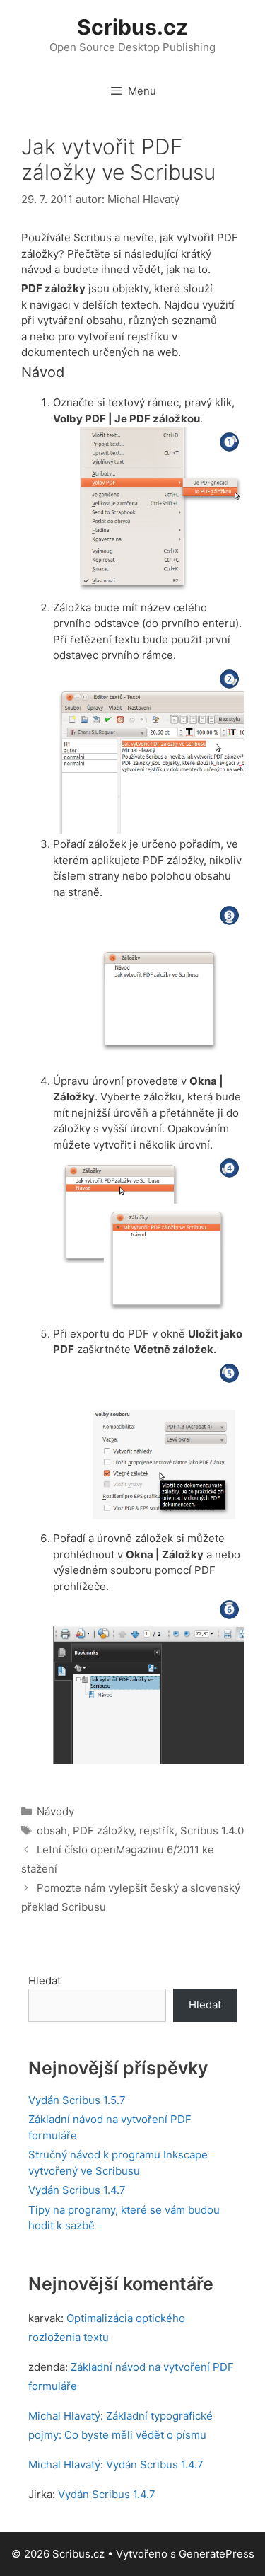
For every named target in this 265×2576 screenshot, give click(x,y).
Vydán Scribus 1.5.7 (77, 2100)
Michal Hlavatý (64, 2416)
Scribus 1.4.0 (212, 1830)
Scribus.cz (132, 27)
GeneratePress (217, 2554)
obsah (52, 1830)
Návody (55, 1811)
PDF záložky (103, 1830)
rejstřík (157, 1830)
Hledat (45, 1980)
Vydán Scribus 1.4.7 (77, 2190)
